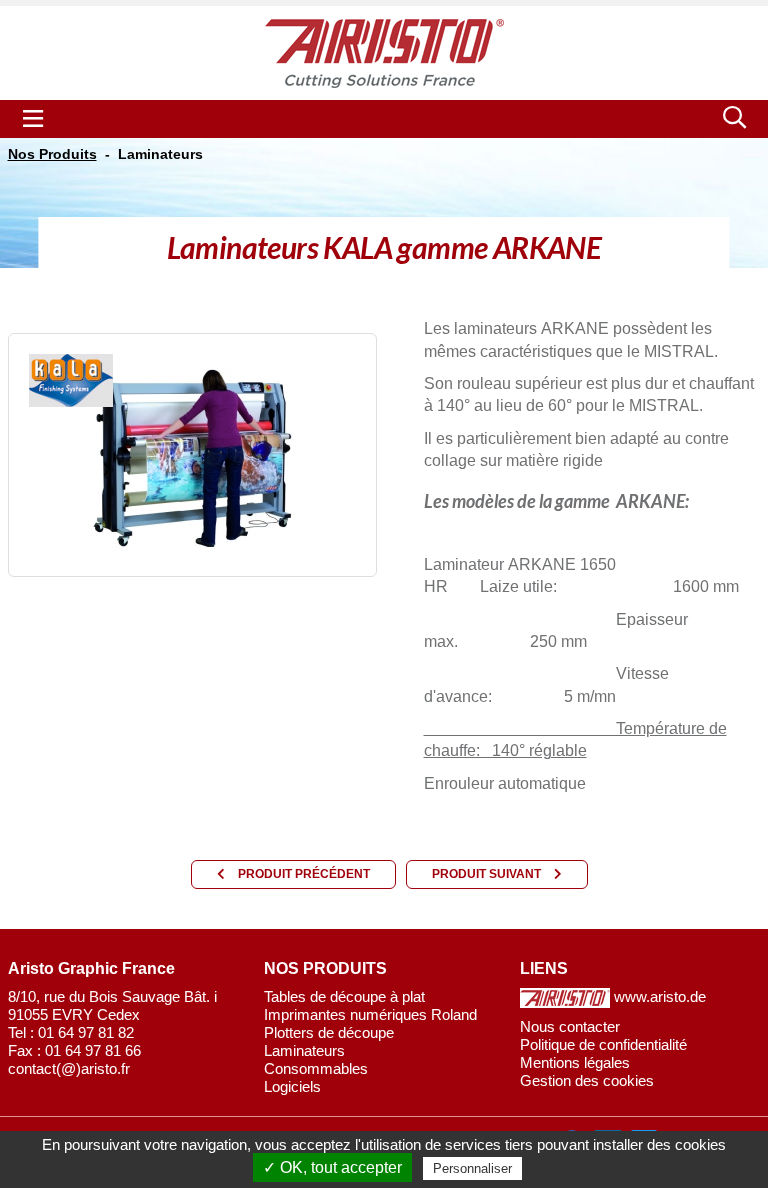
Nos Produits (52, 154)
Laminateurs (160, 154)
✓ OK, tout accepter (332, 1167)
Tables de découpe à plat (344, 996)
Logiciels (292, 1086)
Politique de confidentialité (603, 1044)
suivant (488, 874)
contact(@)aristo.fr (69, 1068)
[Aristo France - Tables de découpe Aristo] (384, 53)
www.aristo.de (658, 996)
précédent (304, 874)
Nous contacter (570, 1026)
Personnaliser (472, 1168)
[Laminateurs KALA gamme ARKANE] (192, 453)
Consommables (316, 1068)
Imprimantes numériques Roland (370, 1014)
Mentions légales (575, 1062)
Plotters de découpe (329, 1032)
